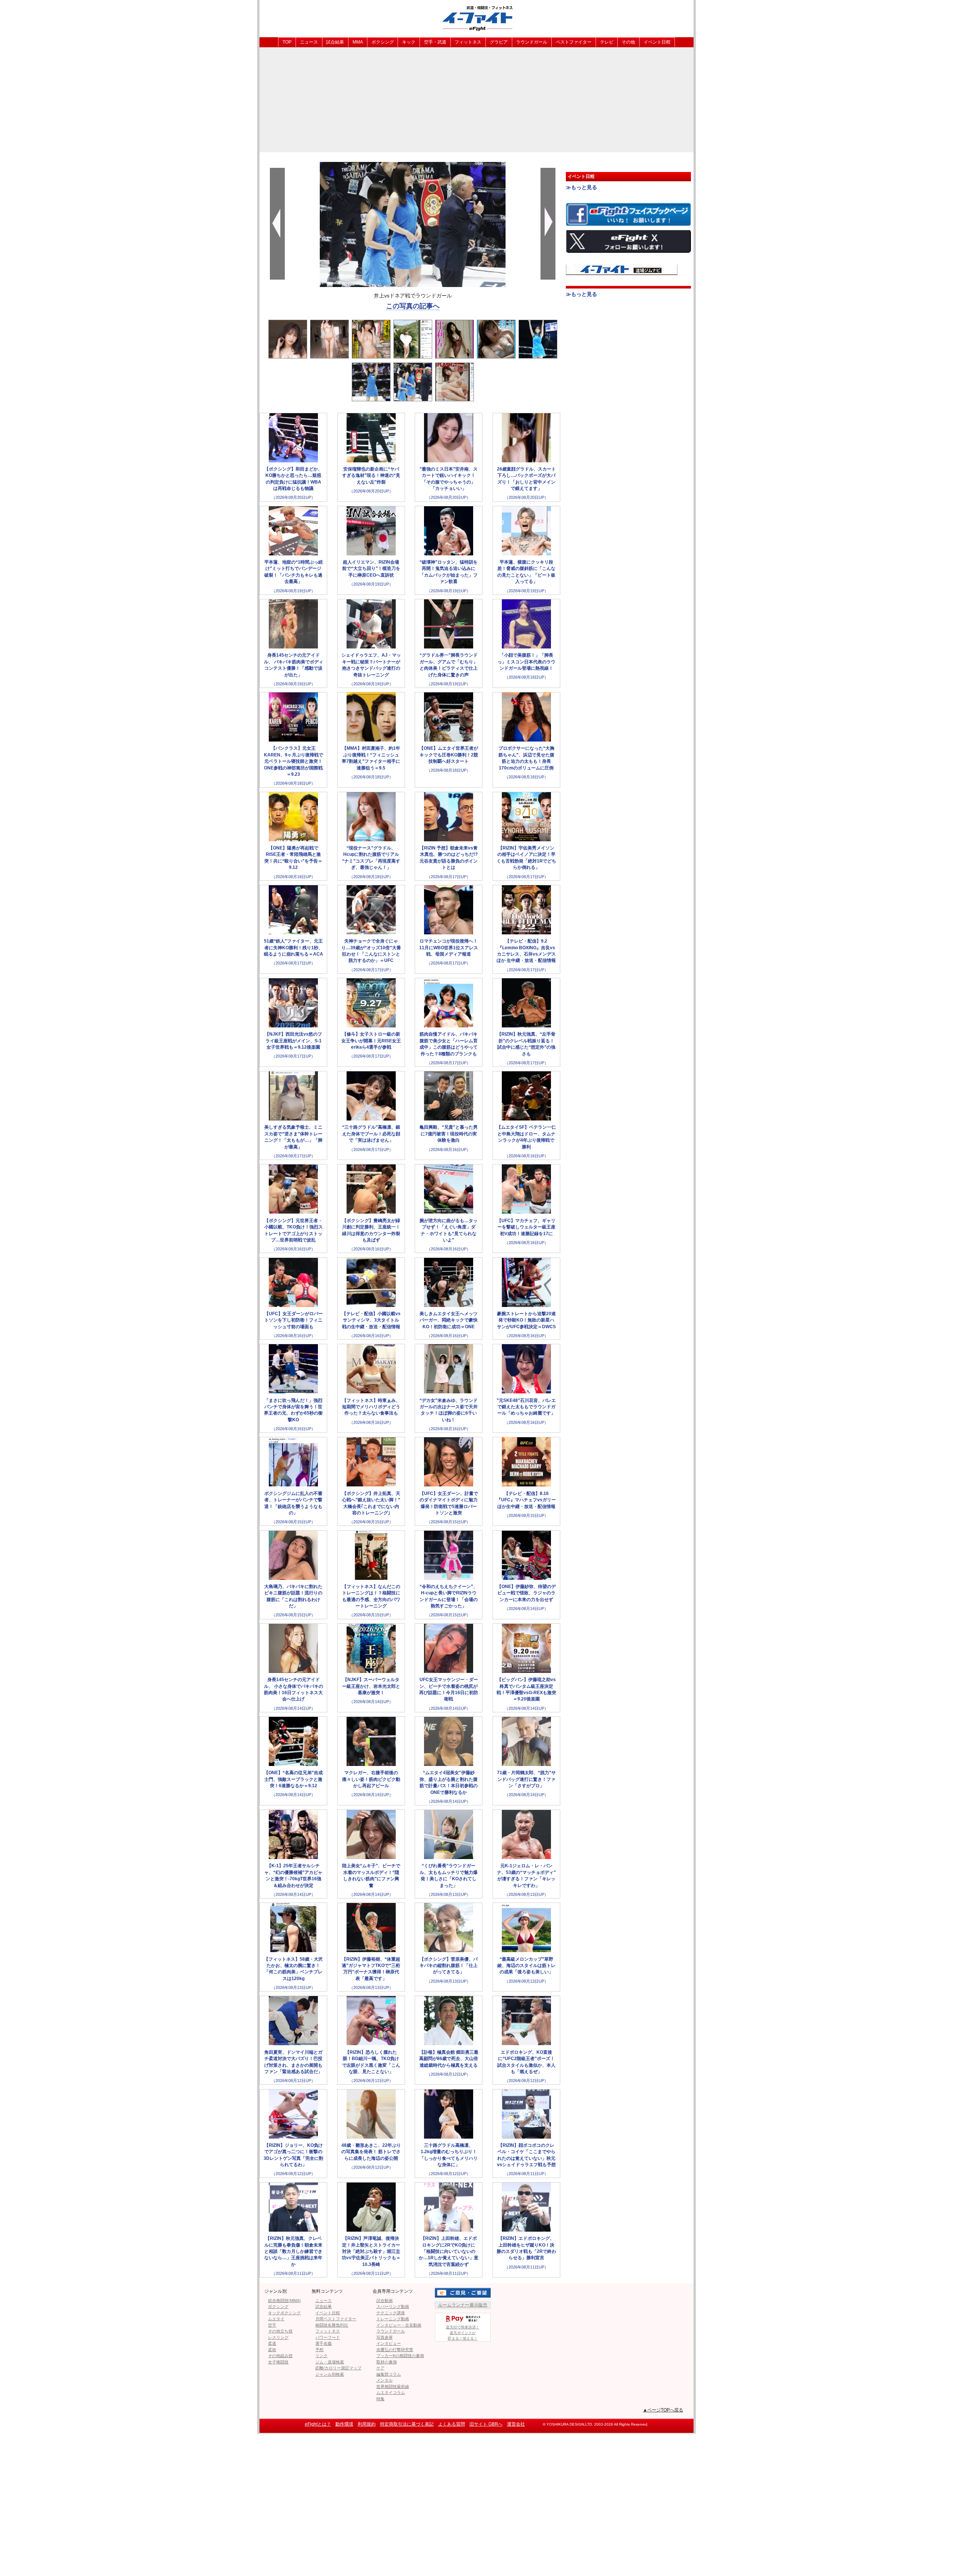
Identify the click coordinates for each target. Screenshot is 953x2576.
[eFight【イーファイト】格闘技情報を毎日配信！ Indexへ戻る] (476, 18)
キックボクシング (284, 2313)
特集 (380, 2399)
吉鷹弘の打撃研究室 (395, 2350)
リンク (321, 2356)
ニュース (309, 42)
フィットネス (468, 42)
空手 (272, 2325)
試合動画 (385, 2301)
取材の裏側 (387, 2362)
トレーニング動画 (393, 2319)
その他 (628, 42)
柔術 (272, 2350)
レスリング (278, 2337)
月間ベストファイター (336, 2319)
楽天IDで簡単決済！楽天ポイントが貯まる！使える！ (463, 2333)
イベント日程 (657, 42)
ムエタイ (276, 2319)
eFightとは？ (318, 2424)
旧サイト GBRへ (486, 2424)
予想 (319, 2350)
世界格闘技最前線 (393, 2387)
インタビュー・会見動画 (399, 2325)
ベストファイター (574, 42)
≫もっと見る (581, 187)
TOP (287, 42)
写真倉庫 (385, 2337)
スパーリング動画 (393, 2306)
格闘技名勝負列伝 (332, 2325)
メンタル (385, 2380)
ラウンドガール (532, 42)
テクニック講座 (391, 2313)
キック (409, 42)
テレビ (607, 42)
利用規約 (367, 2424)
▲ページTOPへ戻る (663, 2410)
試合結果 (335, 42)
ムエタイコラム (391, 2392)
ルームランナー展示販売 (463, 2305)
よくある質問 (452, 2424)
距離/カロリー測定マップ (338, 2368)
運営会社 (516, 2424)
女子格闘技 (278, 2362)
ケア (380, 2368)
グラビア (499, 42)
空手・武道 (435, 42)
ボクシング (383, 42)
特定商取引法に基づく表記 (407, 2424)
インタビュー (389, 2343)
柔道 (272, 2343)
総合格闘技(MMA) (284, 2301)
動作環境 (344, 2424)
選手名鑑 (323, 2343)
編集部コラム (389, 2374)
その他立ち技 (280, 2331)
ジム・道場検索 (330, 2362)
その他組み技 (280, 2356)
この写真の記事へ (413, 306)
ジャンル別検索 (330, 2374)
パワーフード (328, 2337)
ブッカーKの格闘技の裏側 (400, 2356)
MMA (358, 42)
